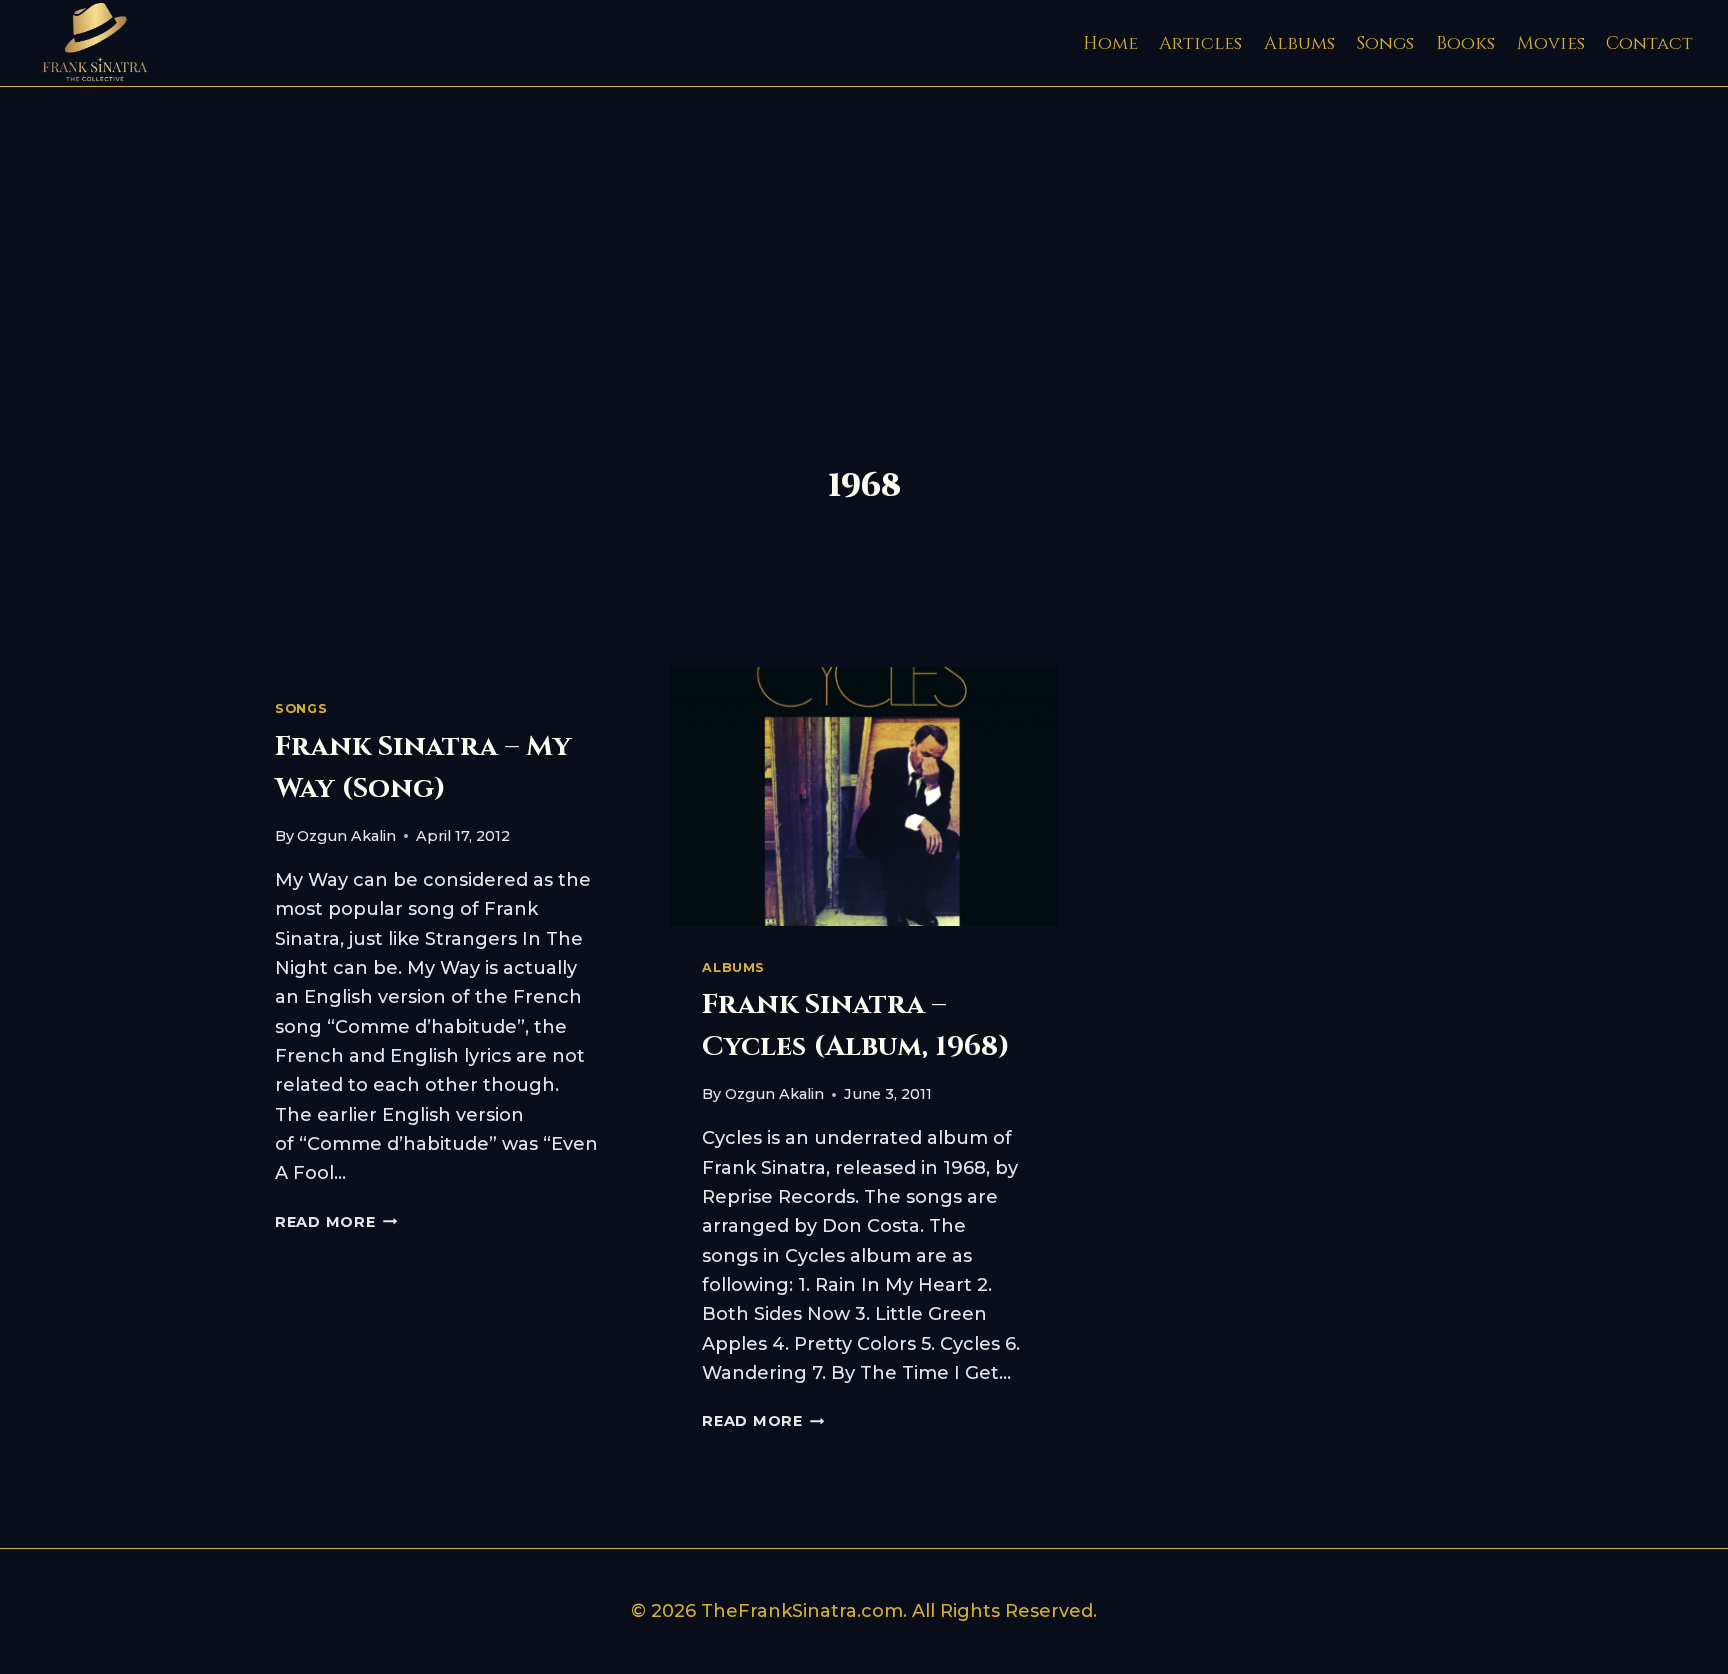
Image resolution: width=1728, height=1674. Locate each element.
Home (1110, 43)
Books (1465, 43)
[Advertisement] (864, 237)
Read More (336, 1222)
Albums (1299, 43)
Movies (1551, 43)
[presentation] (863, 796)
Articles (1200, 43)
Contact (1649, 43)
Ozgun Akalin (346, 836)
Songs (1385, 43)
